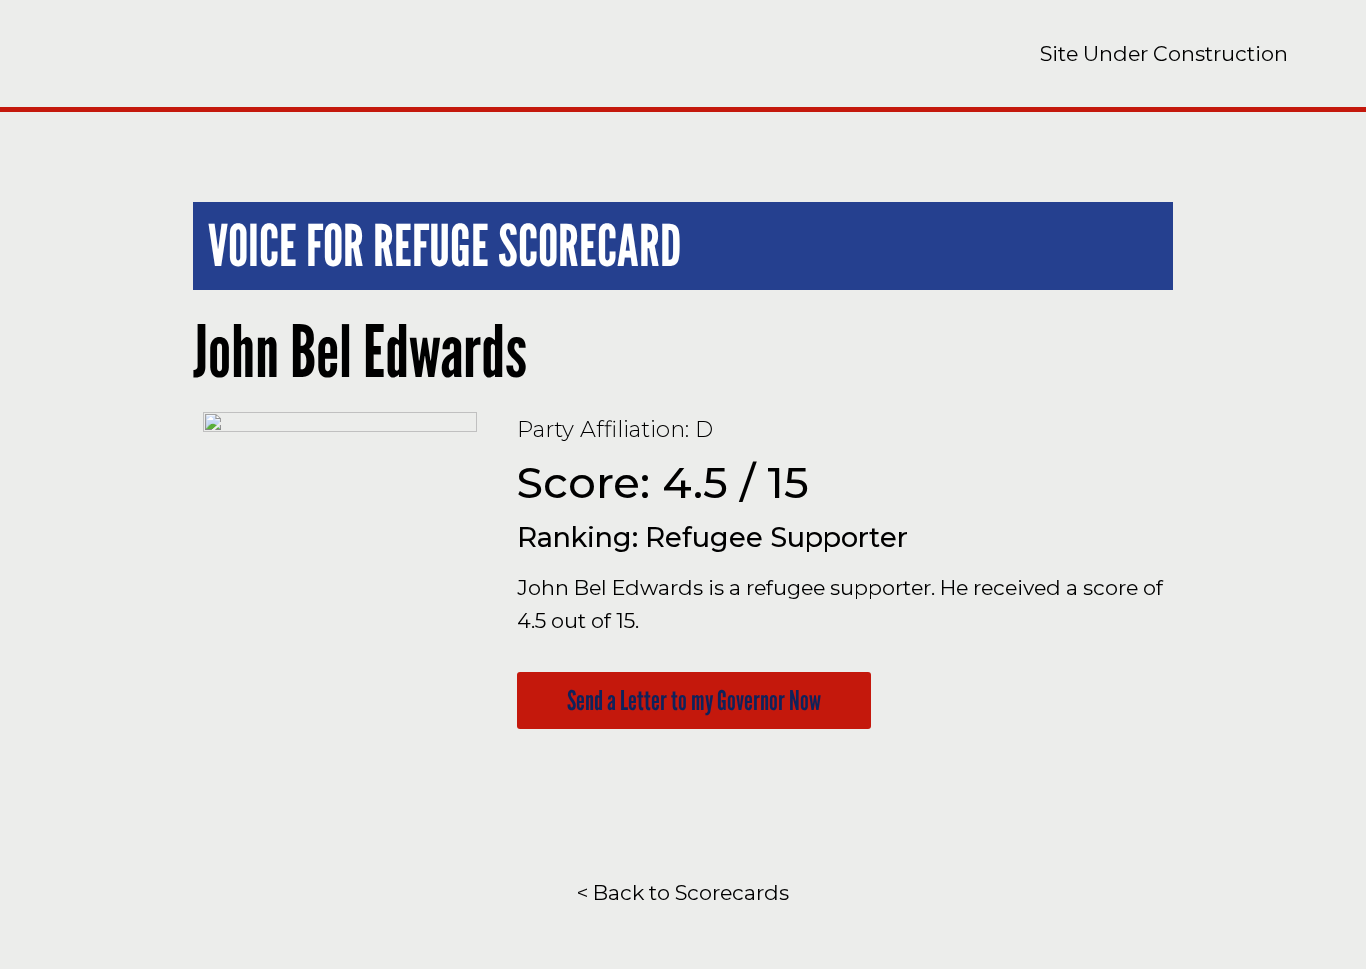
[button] (694, 700)
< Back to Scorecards (683, 892)
